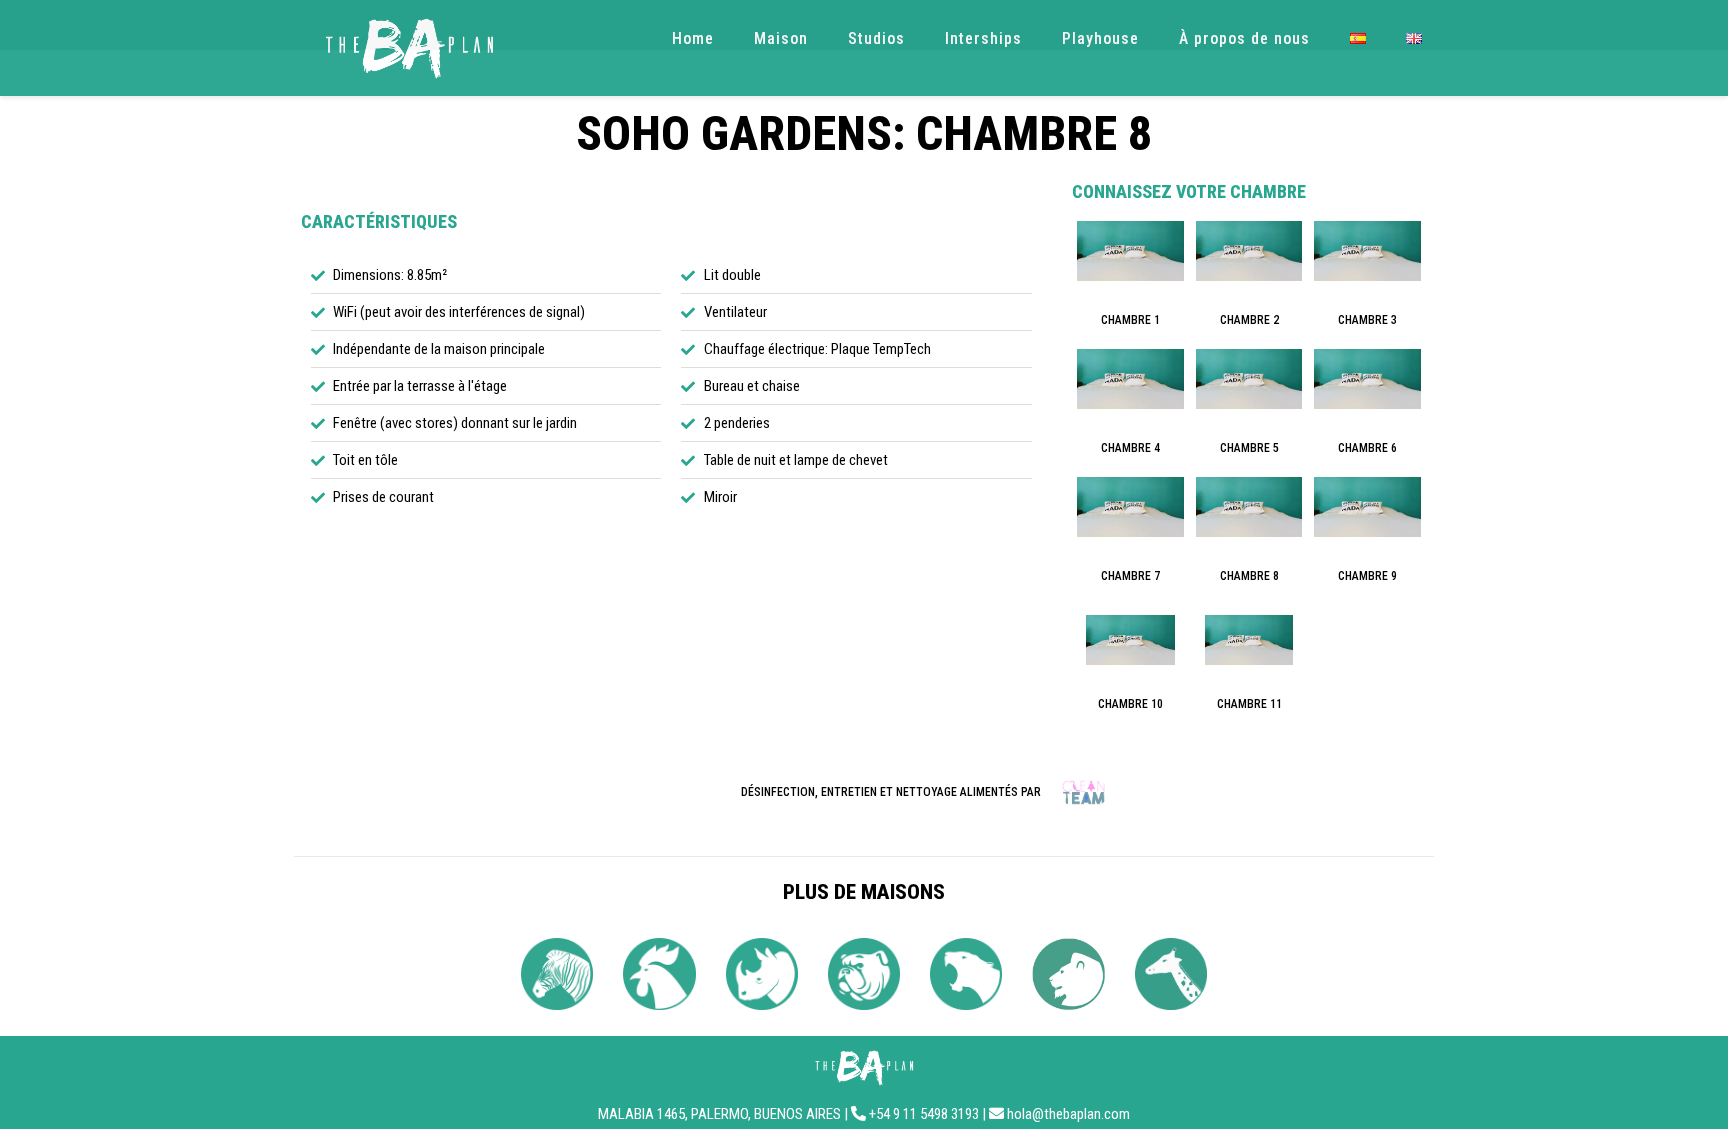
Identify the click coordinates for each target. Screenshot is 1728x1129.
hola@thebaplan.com (1068, 1114)
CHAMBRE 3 (1367, 320)
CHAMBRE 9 (1367, 576)
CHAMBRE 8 (1249, 576)
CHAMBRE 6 (1367, 448)
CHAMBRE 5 (1249, 448)
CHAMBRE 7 (1130, 576)
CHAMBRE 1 (1130, 320)
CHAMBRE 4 (1130, 448)
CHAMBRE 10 (1130, 704)
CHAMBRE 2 (1249, 320)
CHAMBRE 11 (1249, 704)
